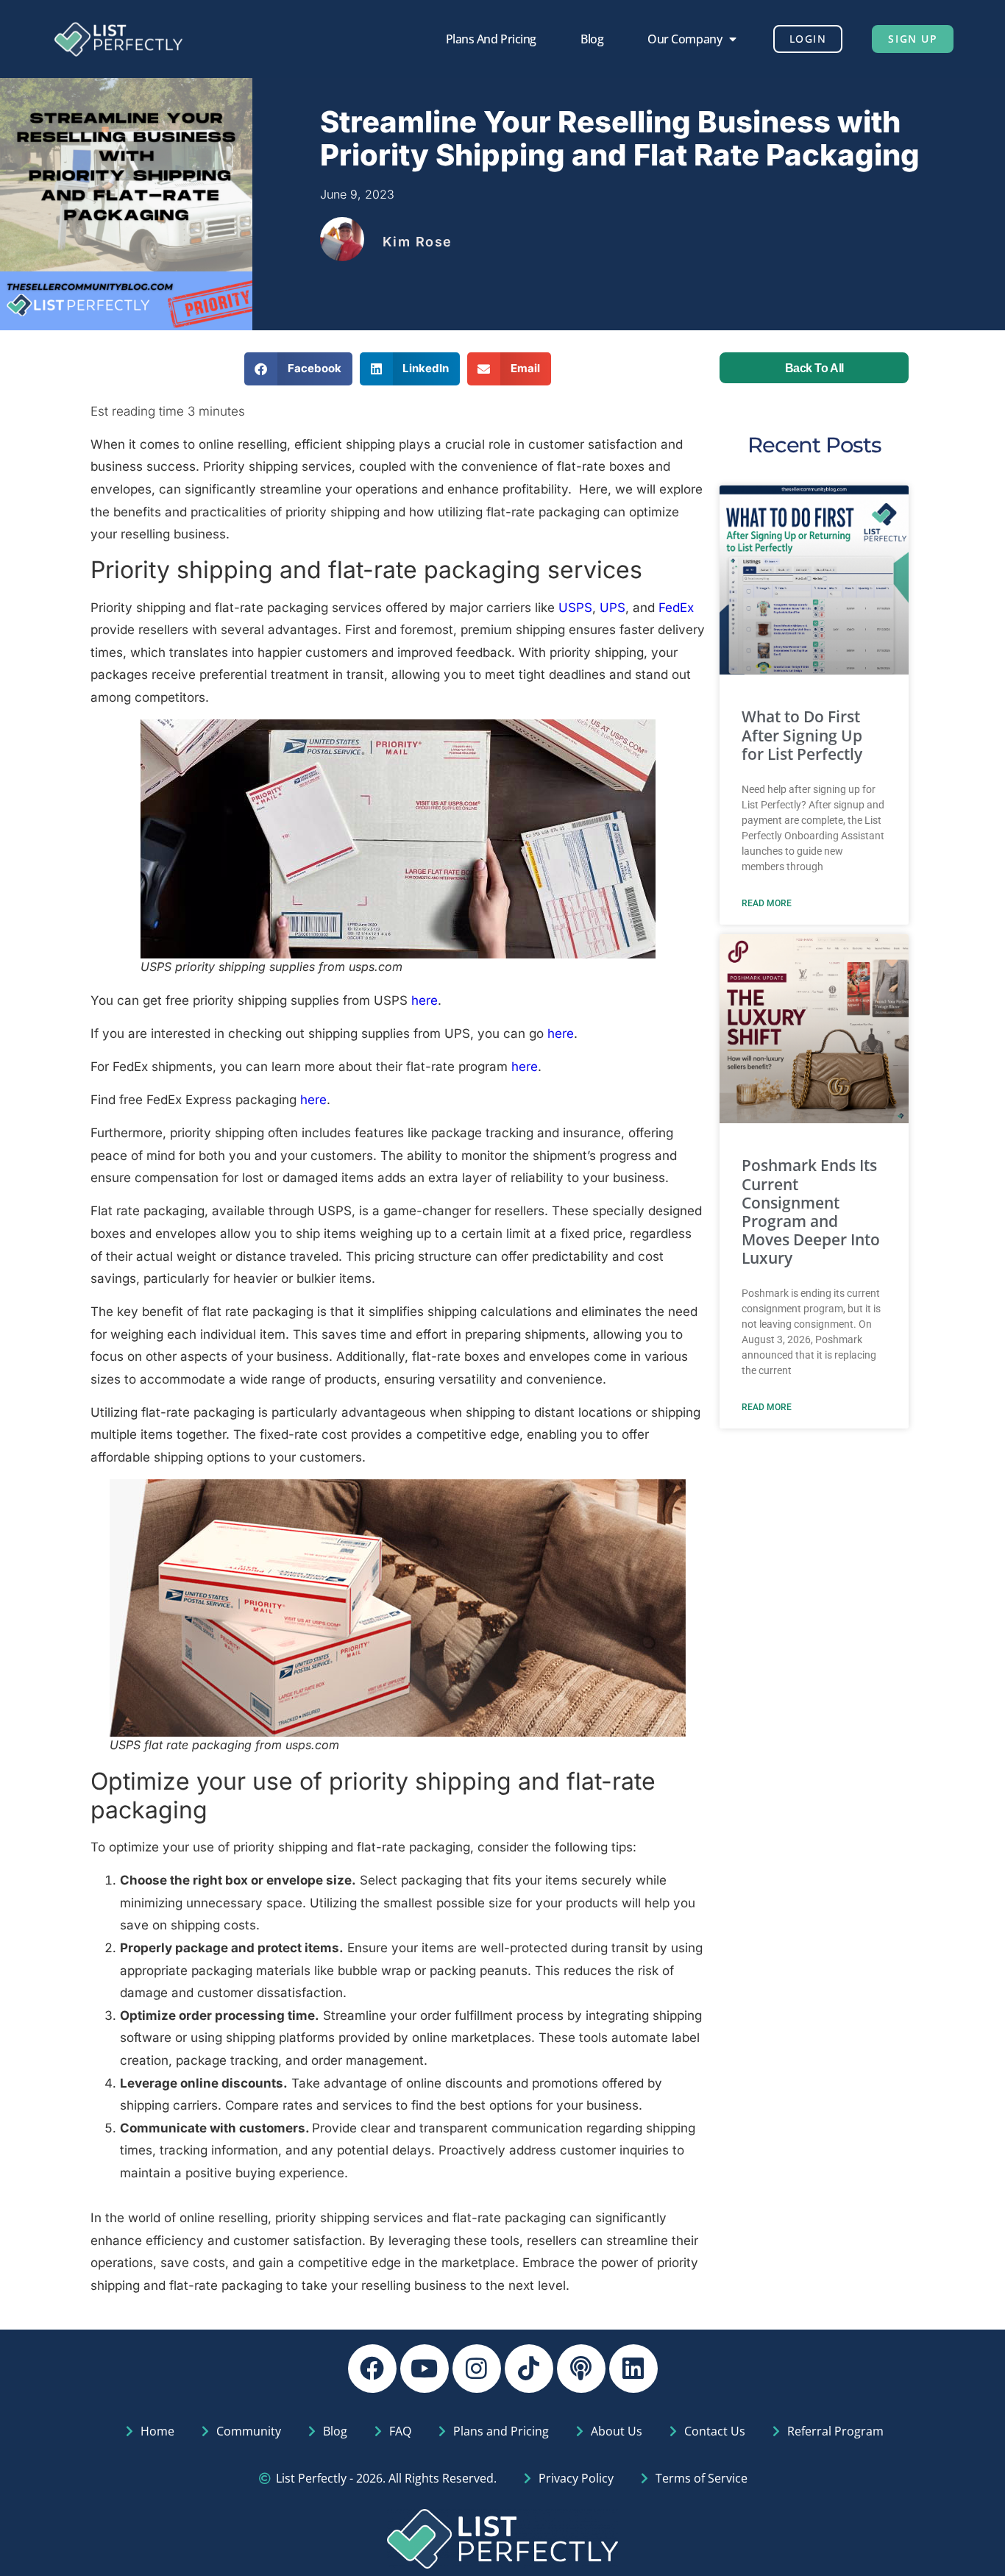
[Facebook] (372, 2369)
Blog (592, 39)
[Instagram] (477, 2369)
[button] (298, 369)
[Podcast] (581, 2369)
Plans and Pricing (491, 39)
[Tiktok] (529, 2369)
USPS (575, 608)
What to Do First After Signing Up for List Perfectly (802, 735)
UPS (612, 608)
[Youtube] (425, 2369)
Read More (767, 903)
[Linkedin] (633, 2369)
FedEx (676, 608)
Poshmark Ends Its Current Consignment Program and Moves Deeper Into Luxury (811, 1211)
